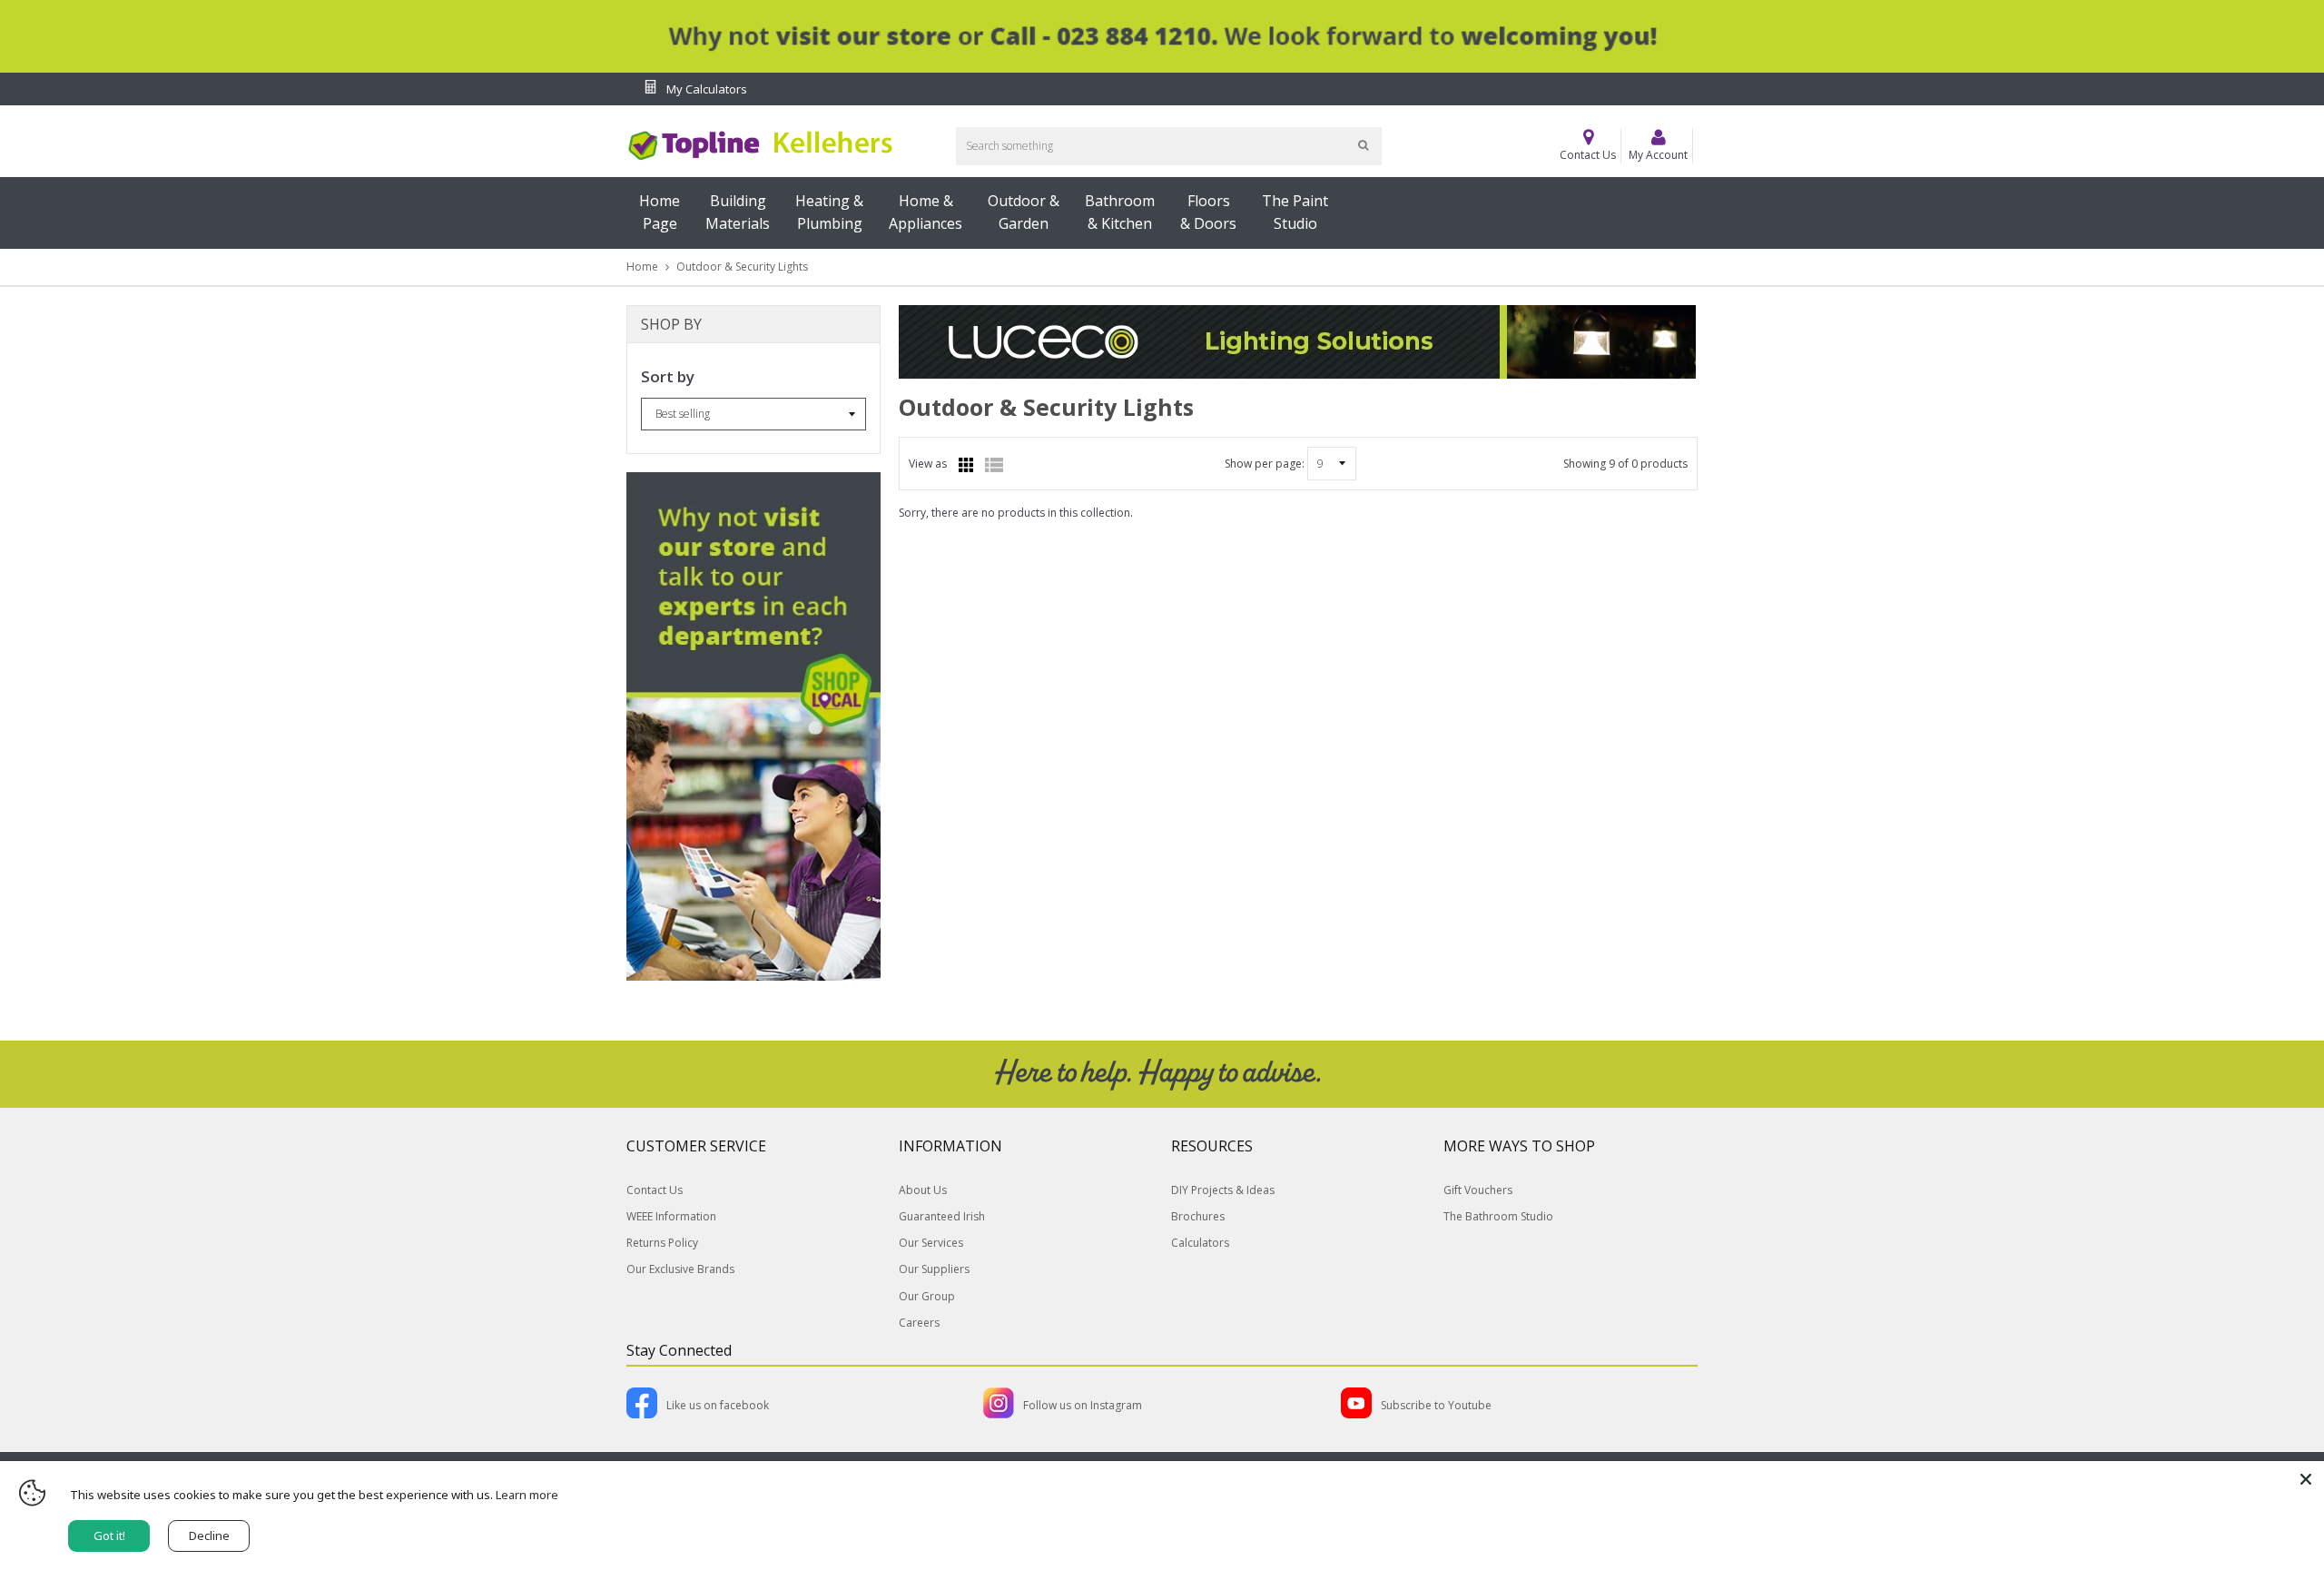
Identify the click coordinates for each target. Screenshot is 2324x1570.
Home (642, 267)
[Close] (2306, 1479)
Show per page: (1265, 464)
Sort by (668, 376)
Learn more (527, 1495)
